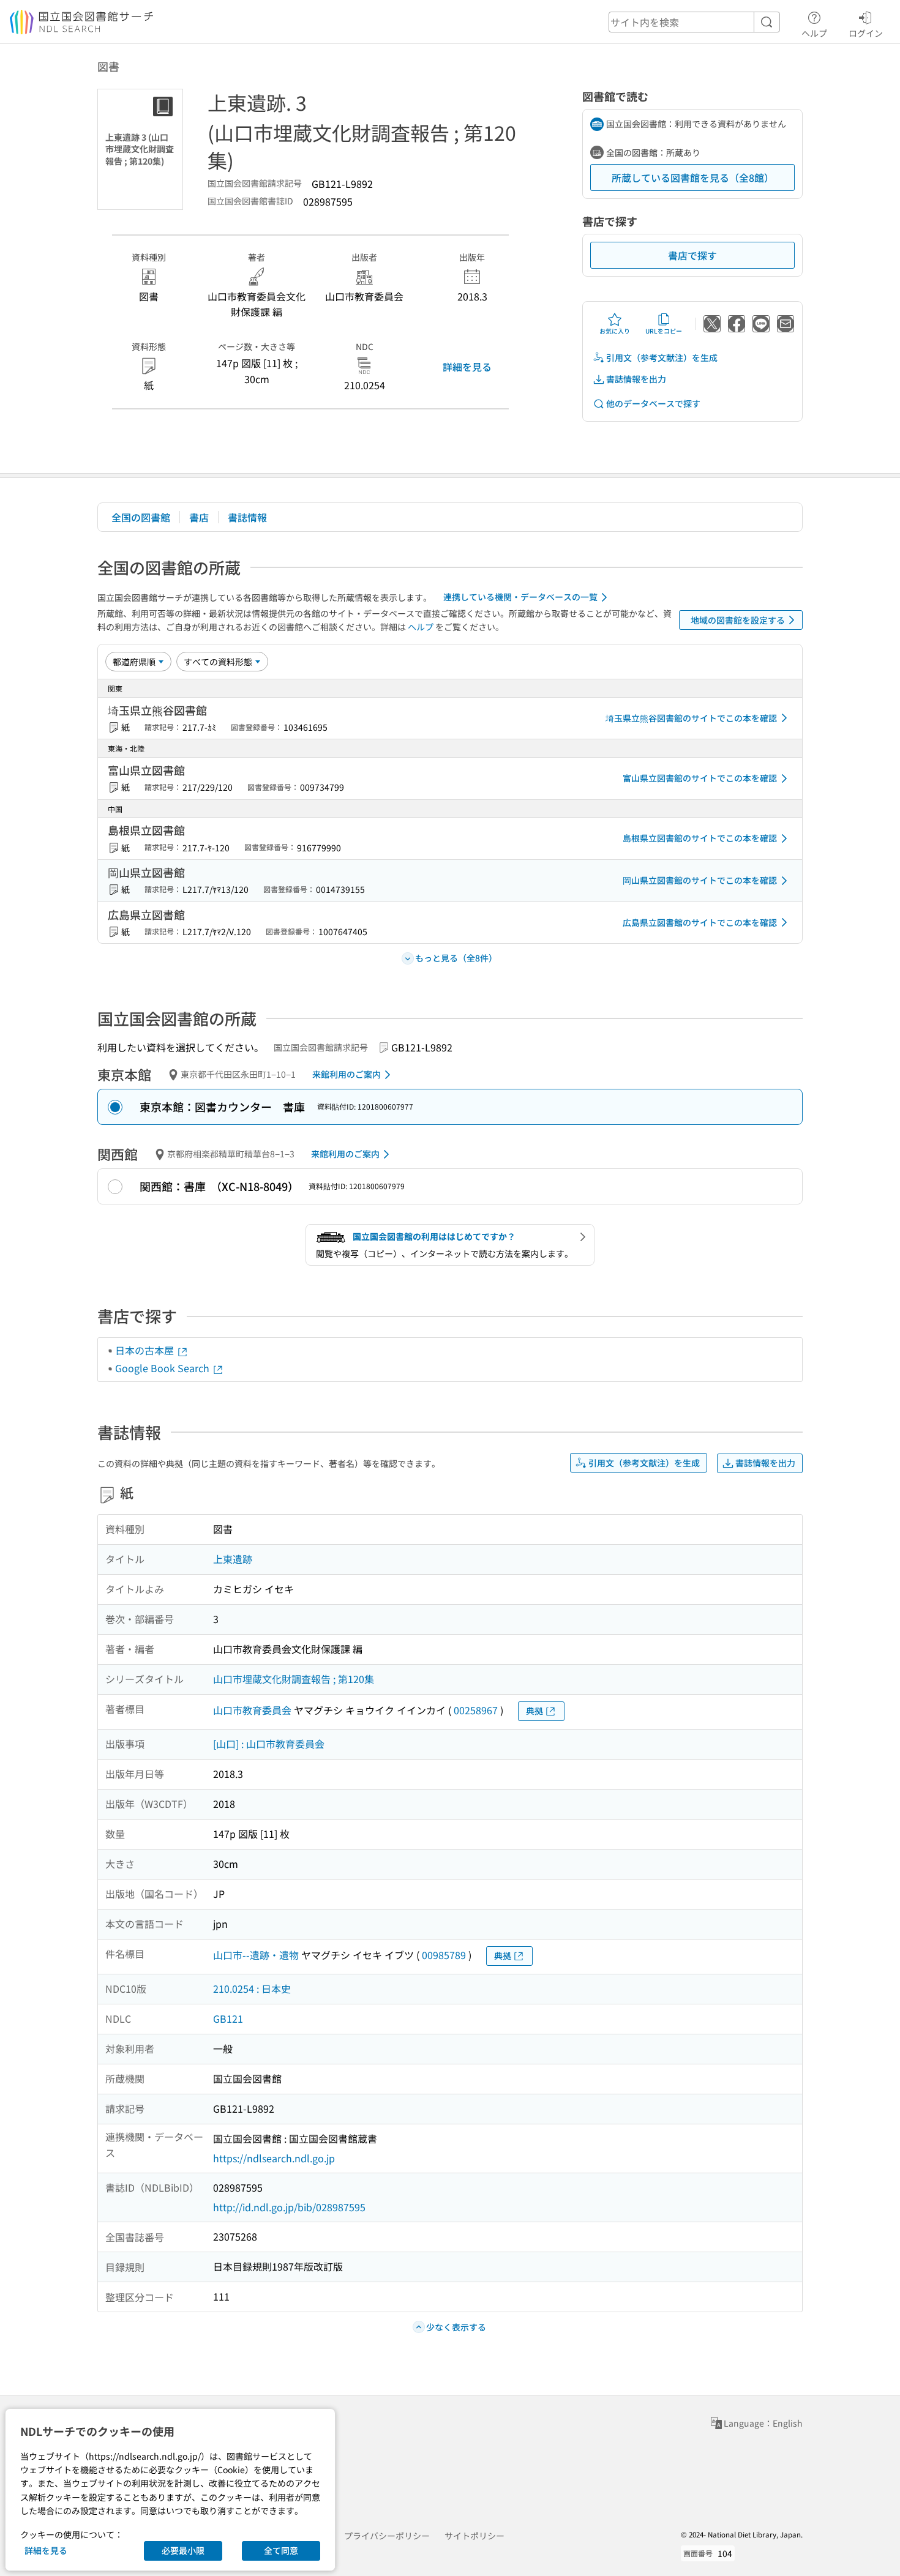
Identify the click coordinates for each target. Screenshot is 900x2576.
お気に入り (615, 331)
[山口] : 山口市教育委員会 (269, 1744)
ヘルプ (814, 33)
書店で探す (692, 255)
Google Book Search (163, 1368)
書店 (199, 517)
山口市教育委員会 (252, 1710)
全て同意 (281, 2550)
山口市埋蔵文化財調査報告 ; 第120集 (294, 1679)
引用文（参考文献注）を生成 (662, 357)
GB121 (228, 2018)
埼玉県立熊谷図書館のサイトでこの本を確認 (691, 718)
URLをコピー (664, 331)
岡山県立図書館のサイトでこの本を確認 (700, 880)
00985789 (444, 1955)
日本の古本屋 (146, 1350)
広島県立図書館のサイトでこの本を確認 (700, 922)
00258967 (476, 1710)
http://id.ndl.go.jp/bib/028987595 (289, 2207)
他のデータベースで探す (653, 403)
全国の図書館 (141, 517)
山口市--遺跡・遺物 (256, 1955)
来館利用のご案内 (347, 1074)
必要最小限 (183, 2550)
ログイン (866, 33)
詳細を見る (467, 367)
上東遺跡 (233, 1559)
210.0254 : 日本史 (252, 1988)
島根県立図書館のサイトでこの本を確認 (700, 838)
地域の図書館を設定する (738, 620)
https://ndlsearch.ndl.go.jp (274, 2158)
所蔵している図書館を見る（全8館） (693, 177)
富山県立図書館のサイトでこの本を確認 (700, 778)
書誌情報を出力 (636, 379)
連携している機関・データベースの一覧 (520, 597)
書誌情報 (247, 517)
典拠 (534, 1711)
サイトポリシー (474, 2536)
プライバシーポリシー (387, 2536)
